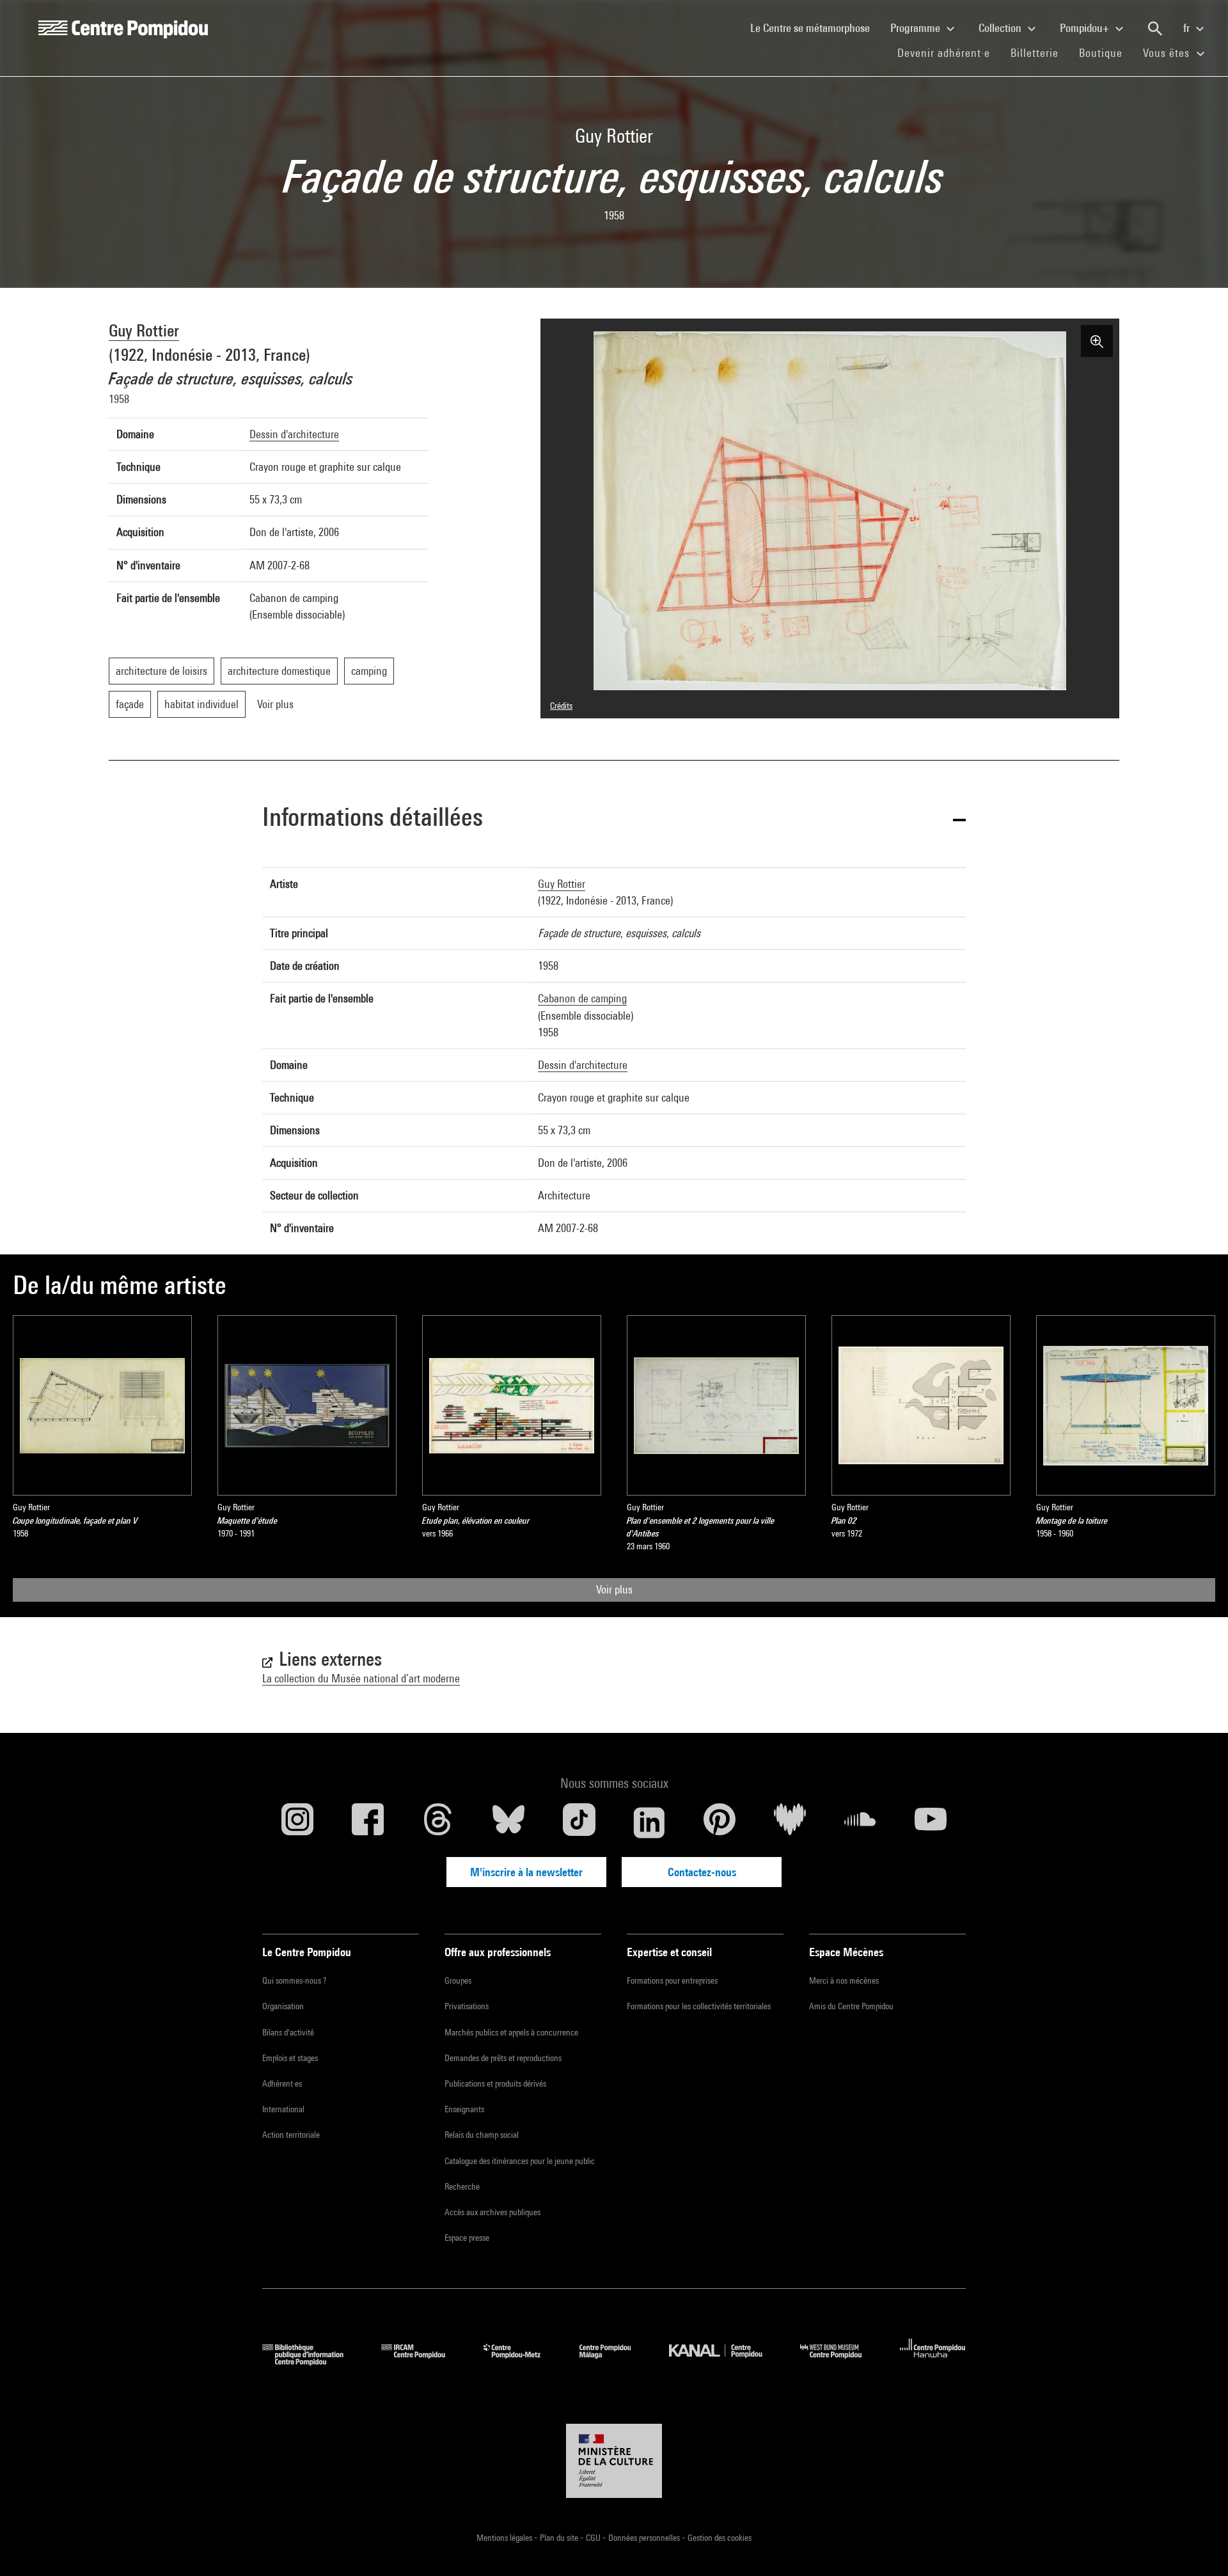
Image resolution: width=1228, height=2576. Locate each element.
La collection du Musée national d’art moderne (361, 1678)
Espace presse (467, 2238)
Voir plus (614, 1589)
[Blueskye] (508, 1822)
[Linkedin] (649, 1822)
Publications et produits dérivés (495, 2083)
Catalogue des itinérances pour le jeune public (520, 2161)
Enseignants (464, 2109)
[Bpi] (312, 2361)
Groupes (458, 1980)
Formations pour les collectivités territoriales (699, 2006)
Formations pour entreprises (672, 1980)
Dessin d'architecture (294, 434)
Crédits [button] (561, 706)
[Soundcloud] (860, 1822)
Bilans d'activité (288, 2032)
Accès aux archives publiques (492, 2212)
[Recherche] (1155, 29)
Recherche (462, 2186)
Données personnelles (645, 2538)
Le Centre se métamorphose (815, 28)
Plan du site (560, 2538)
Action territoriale (291, 2135)
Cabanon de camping (582, 998)
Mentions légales (505, 2538)
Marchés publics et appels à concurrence (511, 2032)
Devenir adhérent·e (949, 52)
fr (1188, 28)
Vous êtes (1168, 53)
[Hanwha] (933, 2361)
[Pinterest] (720, 1822)
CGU (594, 2538)
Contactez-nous (702, 1872)
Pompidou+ (1086, 28)
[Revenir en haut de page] (1198, 2546)
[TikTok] (579, 1822)
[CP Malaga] (615, 2361)
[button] (614, 819)
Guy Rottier (144, 330)
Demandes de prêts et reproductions (503, 2058)
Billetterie (1035, 53)
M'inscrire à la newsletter (526, 1872)
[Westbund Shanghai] (840, 2361)
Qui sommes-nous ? (294, 1980)
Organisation (283, 2006)
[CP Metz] (522, 2361)
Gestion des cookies (720, 2538)
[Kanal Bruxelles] (725, 2361)
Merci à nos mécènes (844, 1980)
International (283, 2109)
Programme (917, 28)
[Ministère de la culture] (614, 2461)
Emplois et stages (290, 2058)
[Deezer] (790, 1822)
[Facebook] (368, 1822)
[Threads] (438, 1822)
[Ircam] (423, 2361)
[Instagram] (297, 1822)
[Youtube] (931, 1822)
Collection (1001, 28)
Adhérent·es (282, 2083)
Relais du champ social (482, 2135)
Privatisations (467, 2006)
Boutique (1106, 52)
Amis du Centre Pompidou (851, 2006)
